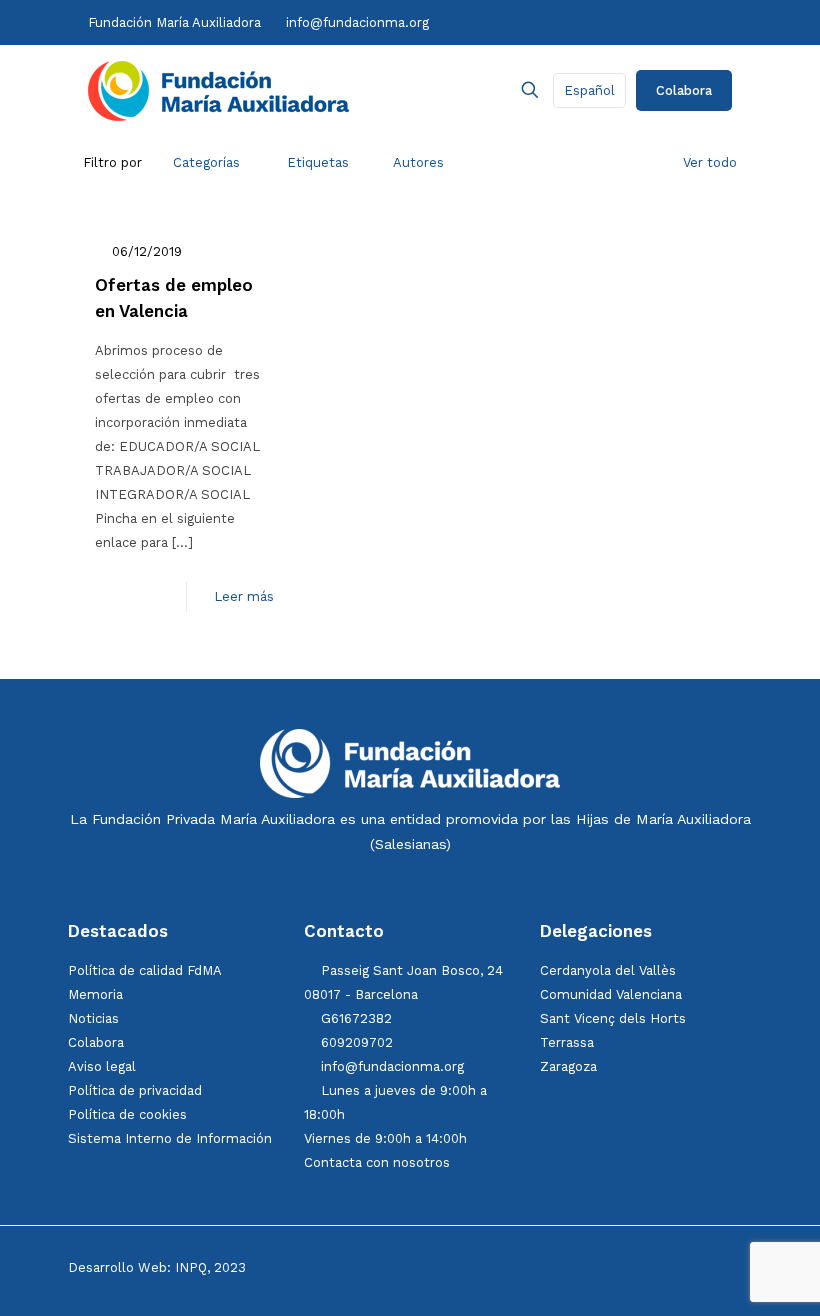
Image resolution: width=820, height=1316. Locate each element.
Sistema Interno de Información (170, 1138)
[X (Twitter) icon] (568, 22)
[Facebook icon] (547, 22)
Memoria (95, 994)
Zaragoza (568, 1066)
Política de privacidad (135, 1090)
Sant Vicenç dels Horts (613, 1018)
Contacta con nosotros (377, 1162)
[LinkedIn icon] (649, 22)
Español (589, 90)
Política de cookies (127, 1114)
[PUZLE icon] (726, 22)
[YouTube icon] (628, 22)
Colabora (684, 90)
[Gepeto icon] (708, 22)
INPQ (191, 1267)
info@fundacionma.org (357, 22)
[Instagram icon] (589, 22)
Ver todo (710, 162)
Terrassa (567, 1042)
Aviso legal (102, 1066)
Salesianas (410, 844)
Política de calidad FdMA (145, 970)
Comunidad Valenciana (611, 994)
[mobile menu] (460, 90)
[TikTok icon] (609, 22)
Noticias (93, 1018)
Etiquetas (318, 162)
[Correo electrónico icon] (690, 22)
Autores (418, 162)
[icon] (670, 22)
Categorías (206, 162)
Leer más (244, 596)
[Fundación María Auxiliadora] (218, 90)
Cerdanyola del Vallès (608, 970)
